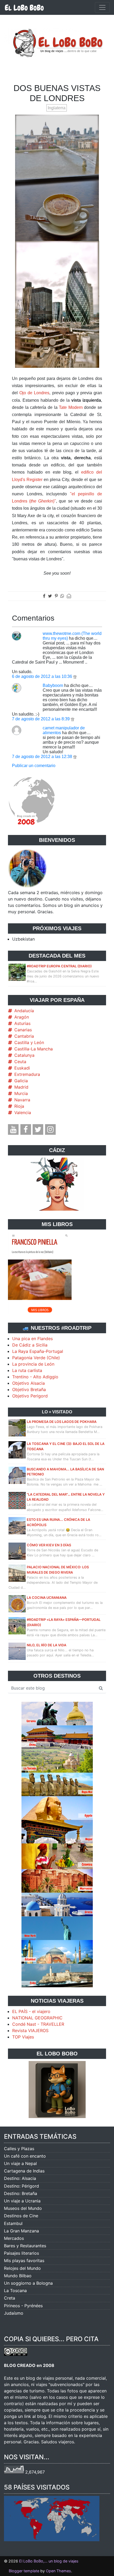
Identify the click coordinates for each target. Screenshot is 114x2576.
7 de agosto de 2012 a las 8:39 (41, 719)
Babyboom (53, 685)
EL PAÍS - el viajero (31, 2011)
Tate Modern (71, 407)
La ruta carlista (27, 1370)
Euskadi (22, 1068)
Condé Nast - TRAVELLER (38, 2024)
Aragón (22, 1017)
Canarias (23, 1030)
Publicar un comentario (34, 766)
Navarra (22, 1100)
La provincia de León (33, 1364)
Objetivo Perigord (30, 1396)
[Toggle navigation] (102, 7)
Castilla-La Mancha (34, 1049)
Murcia (21, 1093)
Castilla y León (29, 1042)
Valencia (23, 1112)
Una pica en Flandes (32, 1339)
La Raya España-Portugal (38, 1351)
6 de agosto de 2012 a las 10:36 (43, 676)
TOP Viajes (23, 2037)
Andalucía (24, 1011)
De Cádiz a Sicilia (30, 1345)
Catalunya (24, 1055)
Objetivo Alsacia (28, 1383)
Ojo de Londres (34, 393)
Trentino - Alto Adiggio (35, 1377)
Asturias (22, 1023)
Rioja (19, 1106)
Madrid (21, 1087)
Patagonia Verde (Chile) (36, 1358)
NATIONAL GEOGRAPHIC (37, 2018)
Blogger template (24, 2571)
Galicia (21, 1081)
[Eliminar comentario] (75, 676)
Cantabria (24, 1036)
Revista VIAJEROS (30, 2031)
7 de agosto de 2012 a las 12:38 (43, 757)
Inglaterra (57, 108)
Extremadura (27, 1074)
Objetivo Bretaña (29, 1389)
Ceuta (20, 1062)
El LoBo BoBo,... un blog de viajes (49, 2561)
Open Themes (58, 2571)
